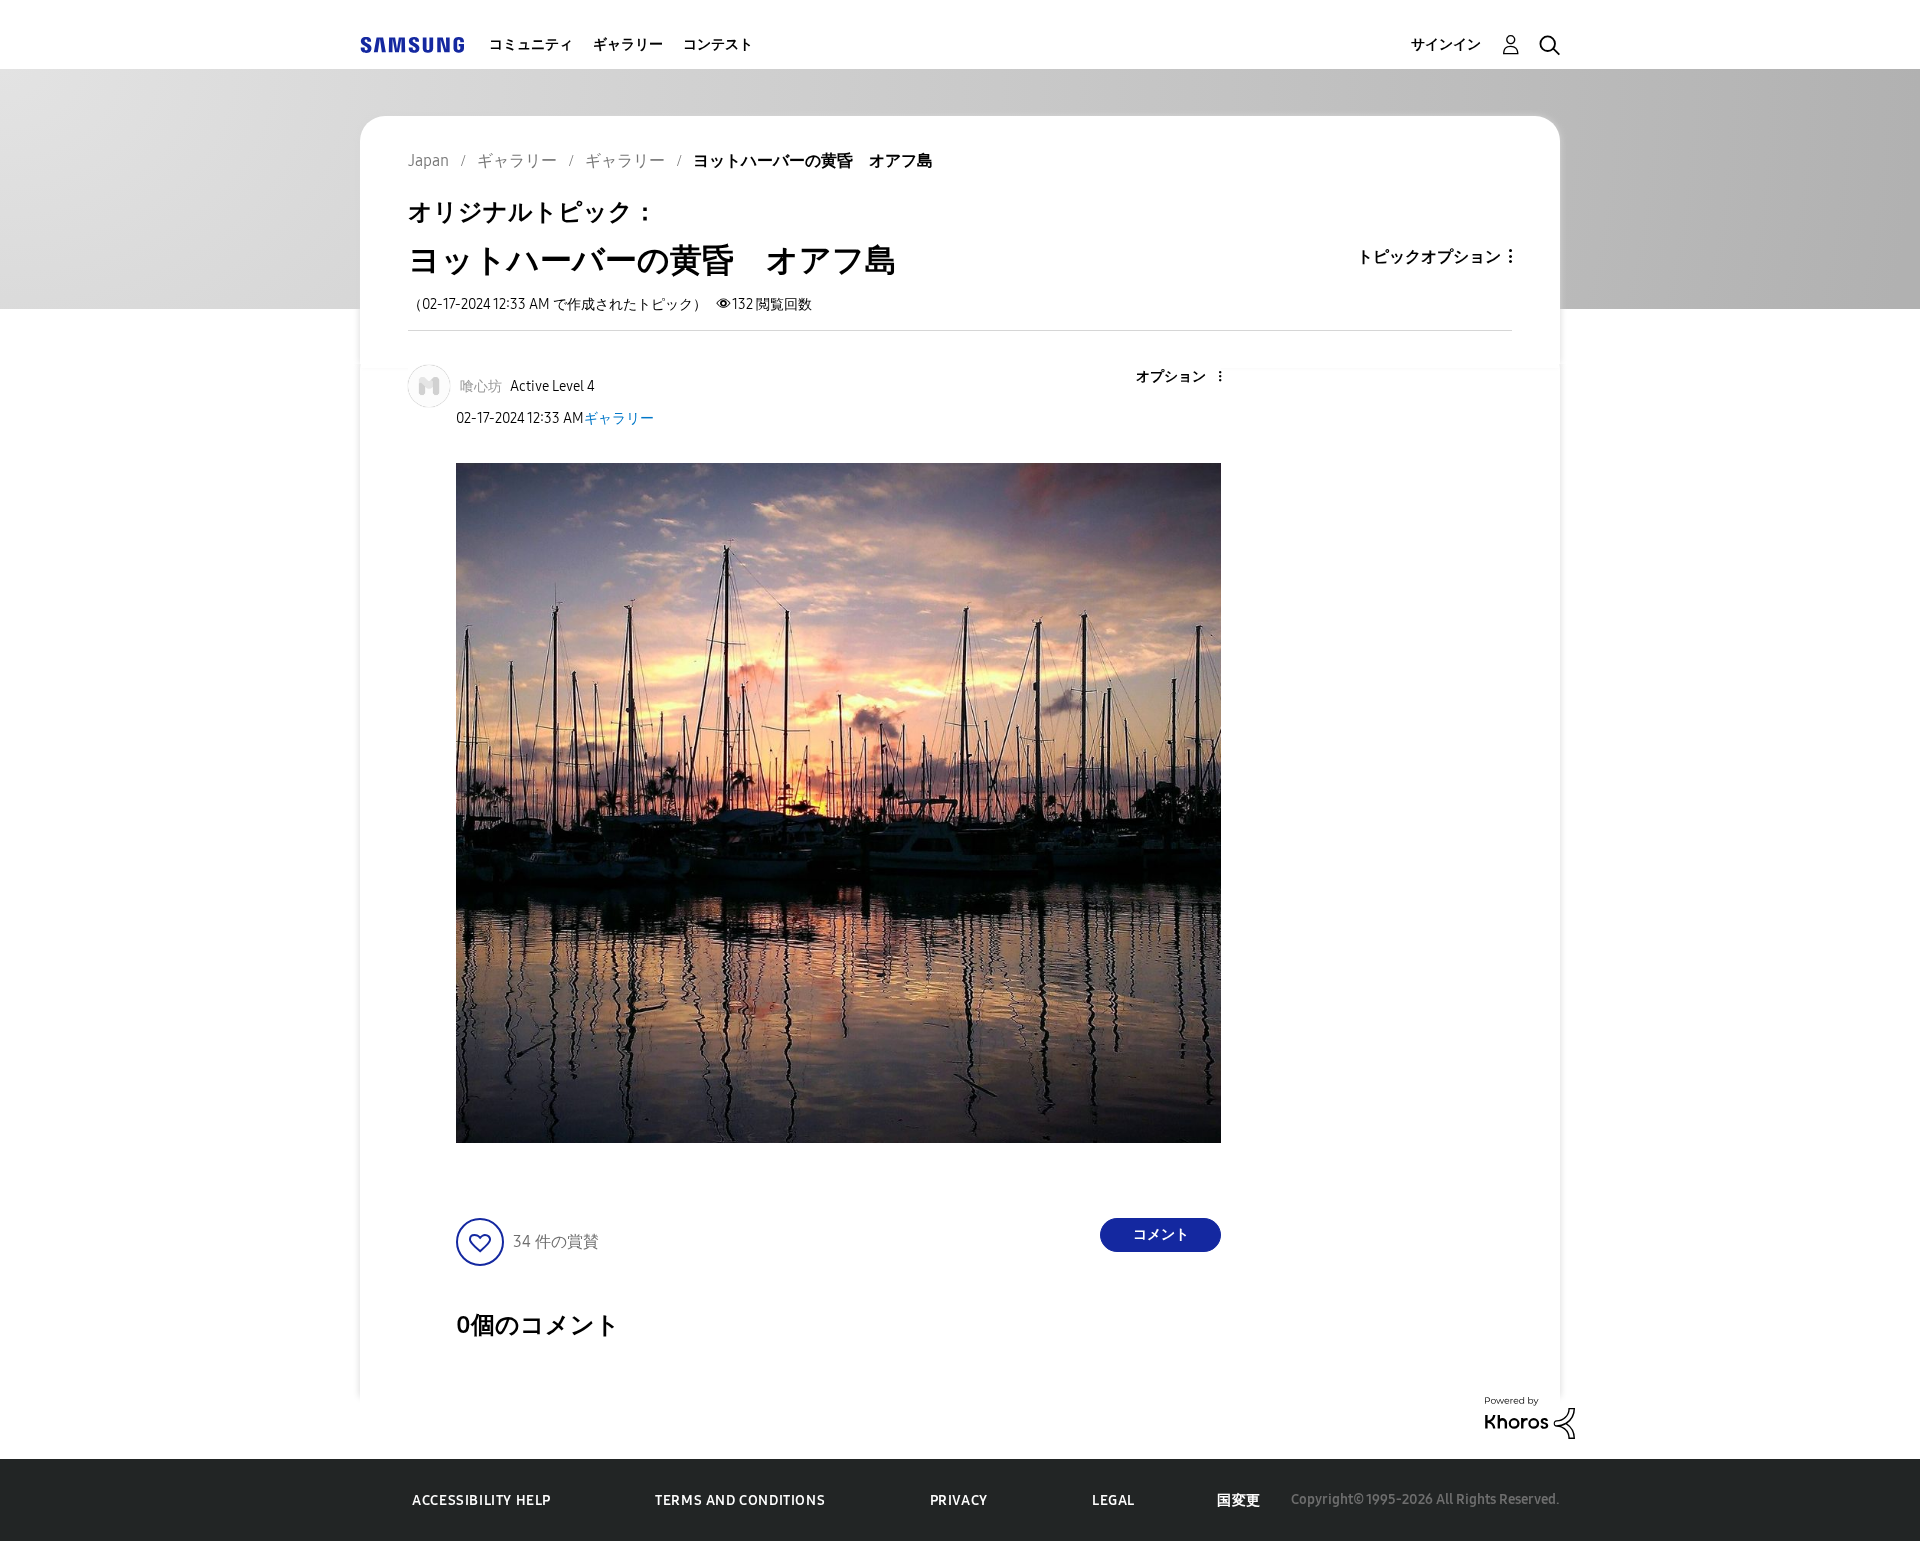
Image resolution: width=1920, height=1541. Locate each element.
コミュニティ (531, 44)
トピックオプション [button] (1429, 256)
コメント (1161, 1234)
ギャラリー (628, 44)
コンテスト (718, 44)
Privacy (959, 1500)
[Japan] (412, 44)
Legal (1113, 1500)
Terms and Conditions (740, 1500)
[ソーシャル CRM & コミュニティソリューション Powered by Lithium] (1530, 1416)
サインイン (1446, 44)
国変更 (1239, 1500)
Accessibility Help (481, 1500)
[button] (1187, 377)
